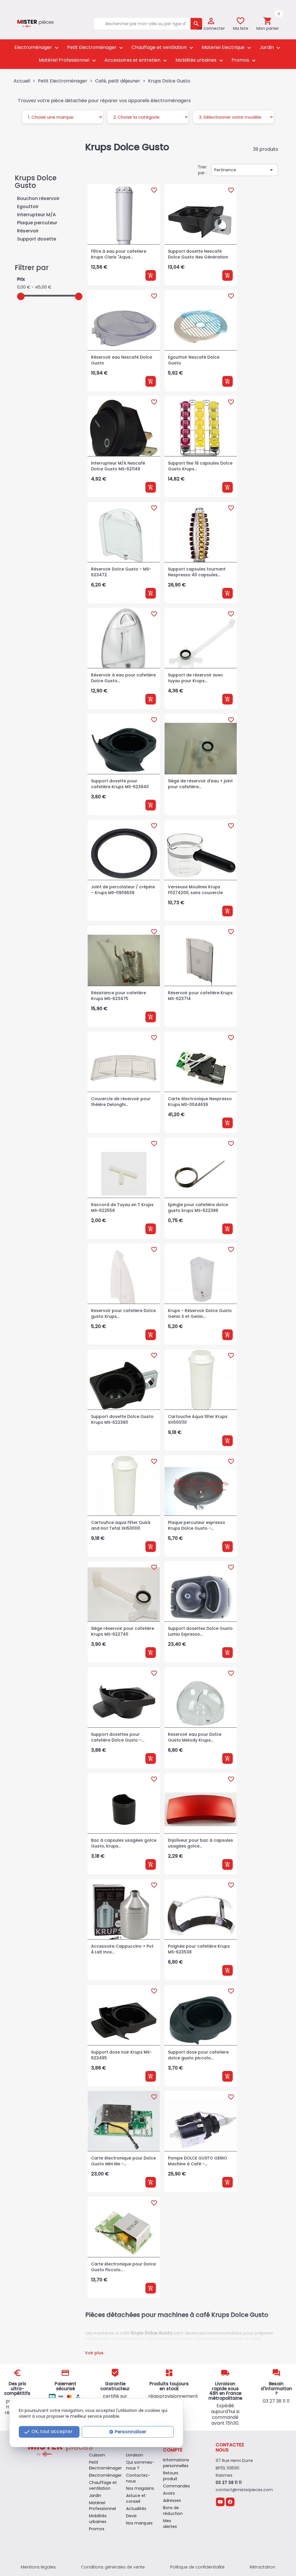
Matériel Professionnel (68, 60)
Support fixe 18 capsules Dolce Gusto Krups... (200, 466)
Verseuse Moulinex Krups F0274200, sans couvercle (195, 890)
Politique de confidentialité (197, 2567)
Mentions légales (38, 2567)
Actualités (136, 2509)
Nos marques (139, 2523)
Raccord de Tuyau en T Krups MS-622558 (122, 1208)
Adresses (172, 2500)
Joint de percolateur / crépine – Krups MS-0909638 (123, 890)
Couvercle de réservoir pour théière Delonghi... (121, 1102)
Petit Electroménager (96, 48)
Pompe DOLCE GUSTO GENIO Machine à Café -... (198, 2161)
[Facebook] (230, 2502)
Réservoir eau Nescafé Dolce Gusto (122, 360)
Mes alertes (170, 2524)
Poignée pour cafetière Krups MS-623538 (199, 1949)
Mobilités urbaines (200, 60)
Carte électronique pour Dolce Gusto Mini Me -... (123, 2161)
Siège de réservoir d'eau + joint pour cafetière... (200, 784)
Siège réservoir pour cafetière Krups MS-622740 (123, 1631)
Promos (244, 60)
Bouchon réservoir (38, 199)
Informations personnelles (176, 2463)
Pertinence (245, 170)
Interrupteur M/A (36, 215)
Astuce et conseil (136, 2498)
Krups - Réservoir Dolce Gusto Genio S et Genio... (200, 1313)
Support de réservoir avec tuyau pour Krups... (196, 678)
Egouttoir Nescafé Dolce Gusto (194, 360)
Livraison (135, 2455)
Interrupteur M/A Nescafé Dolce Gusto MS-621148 (118, 466)
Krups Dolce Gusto (36, 182)
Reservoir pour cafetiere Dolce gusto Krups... (123, 1313)
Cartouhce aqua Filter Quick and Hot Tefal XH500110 (121, 1525)
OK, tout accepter (48, 2432)
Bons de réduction (173, 2511)
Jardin (271, 48)
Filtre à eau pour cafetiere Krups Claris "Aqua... (119, 254)
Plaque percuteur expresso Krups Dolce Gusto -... (197, 1525)
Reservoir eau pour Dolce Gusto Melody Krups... (195, 1737)
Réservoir (28, 231)
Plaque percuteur (37, 223)
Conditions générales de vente (113, 2567)
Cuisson (97, 2455)
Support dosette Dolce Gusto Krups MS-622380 (122, 1419)
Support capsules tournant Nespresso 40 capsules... (197, 572)
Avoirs (169, 2493)
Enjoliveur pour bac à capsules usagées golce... (200, 1843)
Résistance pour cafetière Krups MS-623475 (119, 996)
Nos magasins (140, 2488)
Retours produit (171, 2476)
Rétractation (262, 2567)
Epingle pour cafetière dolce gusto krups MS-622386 (198, 1208)
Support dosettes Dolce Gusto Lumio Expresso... (200, 1631)
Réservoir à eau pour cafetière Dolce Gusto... (123, 678)
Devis (131, 2516)
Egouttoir (28, 207)
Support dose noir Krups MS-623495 (121, 2055)
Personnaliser (131, 2432)
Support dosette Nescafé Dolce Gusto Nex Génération (198, 254)
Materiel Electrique (227, 48)
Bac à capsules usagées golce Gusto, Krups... (124, 1843)
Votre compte (173, 2447)
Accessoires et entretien (136, 60)
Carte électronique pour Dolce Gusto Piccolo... (123, 2267)
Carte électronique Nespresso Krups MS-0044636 (200, 1102)
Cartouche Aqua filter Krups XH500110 (198, 1419)
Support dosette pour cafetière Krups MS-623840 (120, 784)
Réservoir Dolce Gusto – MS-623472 (121, 572)
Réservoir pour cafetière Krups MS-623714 (200, 996)
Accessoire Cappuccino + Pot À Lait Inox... (122, 1949)
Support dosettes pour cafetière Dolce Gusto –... (118, 1737)
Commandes (176, 2486)
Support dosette (37, 239)
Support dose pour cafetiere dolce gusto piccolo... (198, 2055)
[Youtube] (220, 2502)
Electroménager (37, 48)
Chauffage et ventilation (163, 48)
